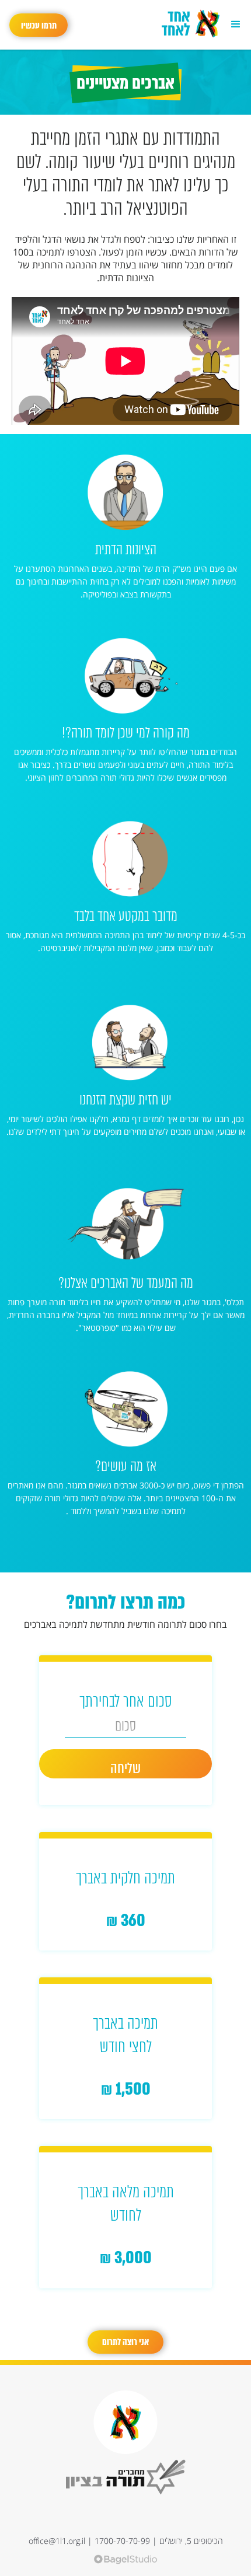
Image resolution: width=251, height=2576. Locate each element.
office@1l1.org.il (57, 2541)
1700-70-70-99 (122, 2541)
